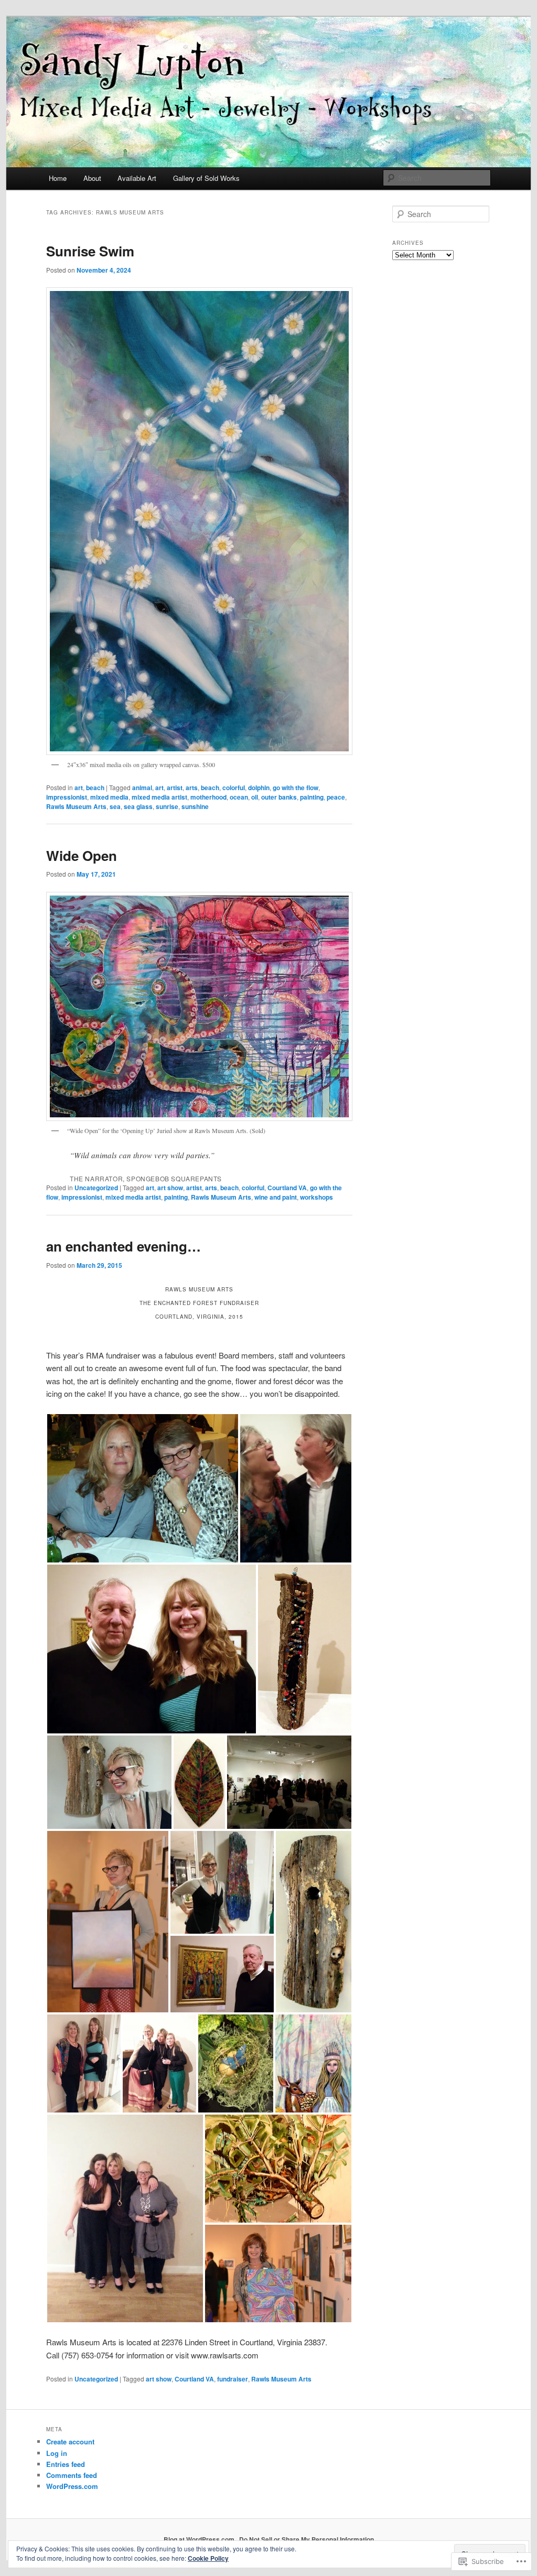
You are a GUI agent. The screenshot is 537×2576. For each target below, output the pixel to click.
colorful (234, 788)
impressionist (67, 797)
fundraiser (233, 2379)
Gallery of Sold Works (206, 178)
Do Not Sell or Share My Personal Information (307, 2539)
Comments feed (72, 2475)
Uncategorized (96, 1188)
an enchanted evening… (123, 1246)
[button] (143, 1488)
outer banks (279, 797)
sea (115, 806)
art (79, 788)
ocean (239, 797)
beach (95, 788)
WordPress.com (72, 2486)
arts (192, 788)
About (92, 178)
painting (312, 797)
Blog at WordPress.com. (200, 2539)
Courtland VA (287, 1188)
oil (255, 797)
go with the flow (296, 788)
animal (142, 788)
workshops (316, 1197)
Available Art (137, 178)
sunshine (195, 806)
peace (336, 797)
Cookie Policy (208, 2558)
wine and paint (276, 1197)
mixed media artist (159, 797)
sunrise (167, 806)
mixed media (109, 797)
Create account (70, 2442)
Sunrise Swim (90, 251)
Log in (57, 2453)
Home (58, 178)
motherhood (208, 797)
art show (170, 1188)
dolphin (259, 788)
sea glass (138, 806)
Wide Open (82, 855)
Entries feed (66, 2464)
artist (175, 788)
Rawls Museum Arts (76, 806)
